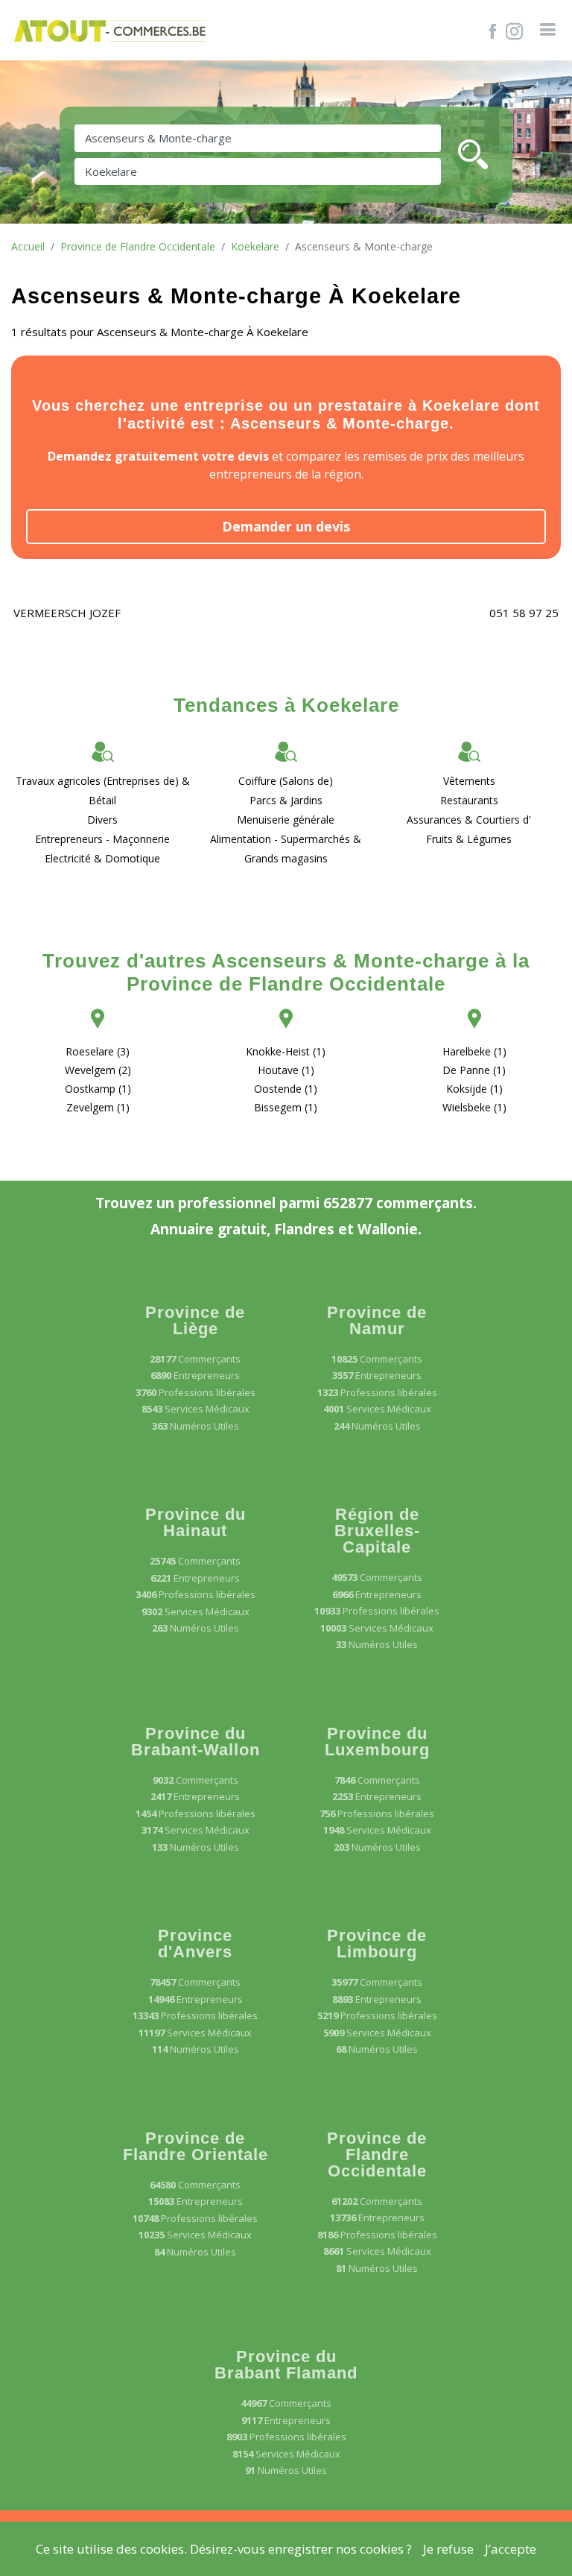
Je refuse (448, 2549)
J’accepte (511, 2549)
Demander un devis (286, 526)
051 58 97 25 (524, 613)
